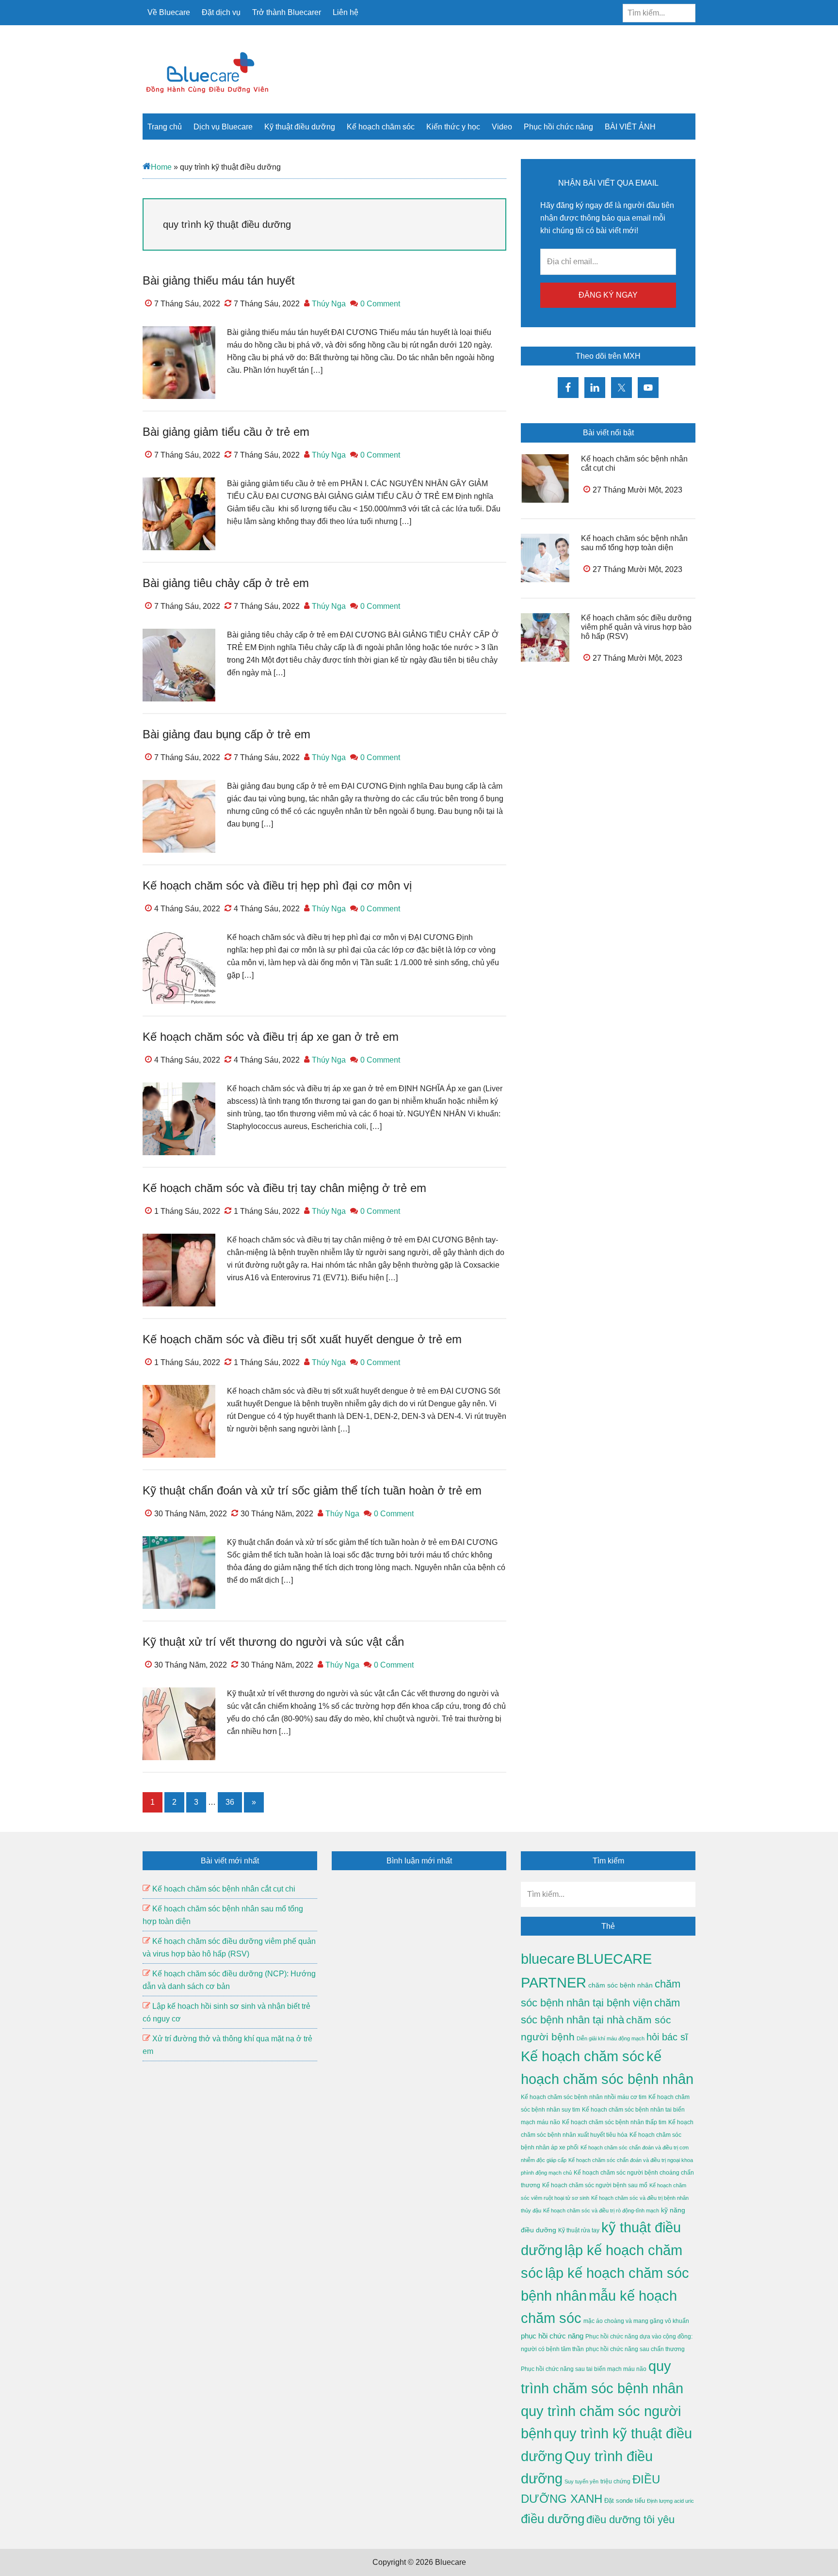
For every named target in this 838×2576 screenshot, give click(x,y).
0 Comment (380, 304)
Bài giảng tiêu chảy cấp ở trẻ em (226, 583)
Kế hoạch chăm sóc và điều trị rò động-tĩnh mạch (601, 2210)
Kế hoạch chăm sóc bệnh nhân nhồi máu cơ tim (584, 2097)
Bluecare (450, 2562)
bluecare (548, 1959)
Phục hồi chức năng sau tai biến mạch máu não (584, 2369)
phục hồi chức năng (552, 2336)
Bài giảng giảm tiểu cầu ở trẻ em (226, 432)
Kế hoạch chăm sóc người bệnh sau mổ (595, 2185)
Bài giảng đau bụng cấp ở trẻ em (226, 734)
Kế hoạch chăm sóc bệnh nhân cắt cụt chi (224, 1889)
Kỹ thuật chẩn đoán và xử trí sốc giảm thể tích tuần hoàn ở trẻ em (312, 1490)
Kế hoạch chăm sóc (583, 2056)
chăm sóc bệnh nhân (620, 1985)
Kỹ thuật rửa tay (579, 2230)
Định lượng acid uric (670, 2501)
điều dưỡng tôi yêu (630, 2520)
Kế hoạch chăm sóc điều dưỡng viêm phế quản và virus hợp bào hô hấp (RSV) (636, 627)
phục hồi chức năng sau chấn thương (635, 2349)
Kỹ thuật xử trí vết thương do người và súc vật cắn (273, 1642)
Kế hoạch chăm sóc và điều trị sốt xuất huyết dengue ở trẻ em (302, 1339)
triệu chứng (615, 2481)
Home (161, 167)
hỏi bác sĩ (667, 2037)
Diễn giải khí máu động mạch (611, 2038)
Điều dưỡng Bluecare (208, 72)
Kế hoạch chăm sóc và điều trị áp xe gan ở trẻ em (271, 1037)
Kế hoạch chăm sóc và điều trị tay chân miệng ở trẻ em (284, 1188)
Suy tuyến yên (581, 2481)
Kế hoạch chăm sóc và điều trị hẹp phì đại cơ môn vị (277, 885)
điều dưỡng (553, 2519)
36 (234, 1805)
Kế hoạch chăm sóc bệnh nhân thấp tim (614, 2122)
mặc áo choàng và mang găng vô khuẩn (636, 2321)
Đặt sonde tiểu (625, 2501)
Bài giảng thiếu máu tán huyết (219, 280)
